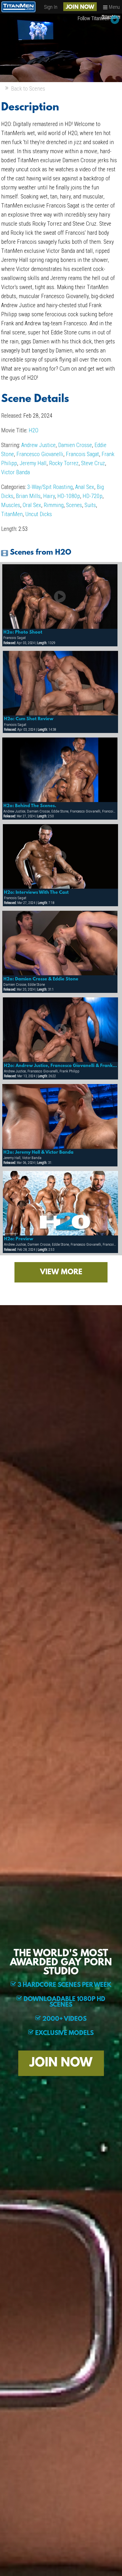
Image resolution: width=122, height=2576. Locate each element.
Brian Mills (28, 496)
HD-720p (92, 496)
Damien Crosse (75, 445)
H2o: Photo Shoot (23, 632)
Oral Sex (32, 505)
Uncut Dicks (39, 514)
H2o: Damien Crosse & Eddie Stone (41, 979)
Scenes (74, 505)
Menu (114, 7)
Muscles (11, 505)
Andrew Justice (38, 445)
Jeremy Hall (33, 463)
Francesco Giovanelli (40, 454)
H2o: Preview (19, 1239)
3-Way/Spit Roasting (50, 487)
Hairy (49, 496)
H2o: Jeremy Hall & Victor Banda (38, 1153)
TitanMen (12, 514)
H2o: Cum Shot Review (29, 719)
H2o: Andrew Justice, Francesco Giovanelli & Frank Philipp (61, 1066)
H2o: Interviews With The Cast (36, 893)
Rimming (54, 505)
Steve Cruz (93, 463)
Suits (90, 505)
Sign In (51, 7)
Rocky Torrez (64, 463)
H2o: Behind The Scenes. (30, 806)
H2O (33, 430)
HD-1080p (69, 496)
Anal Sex (85, 487)
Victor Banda (15, 472)
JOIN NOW (80, 7)
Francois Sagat (82, 454)
